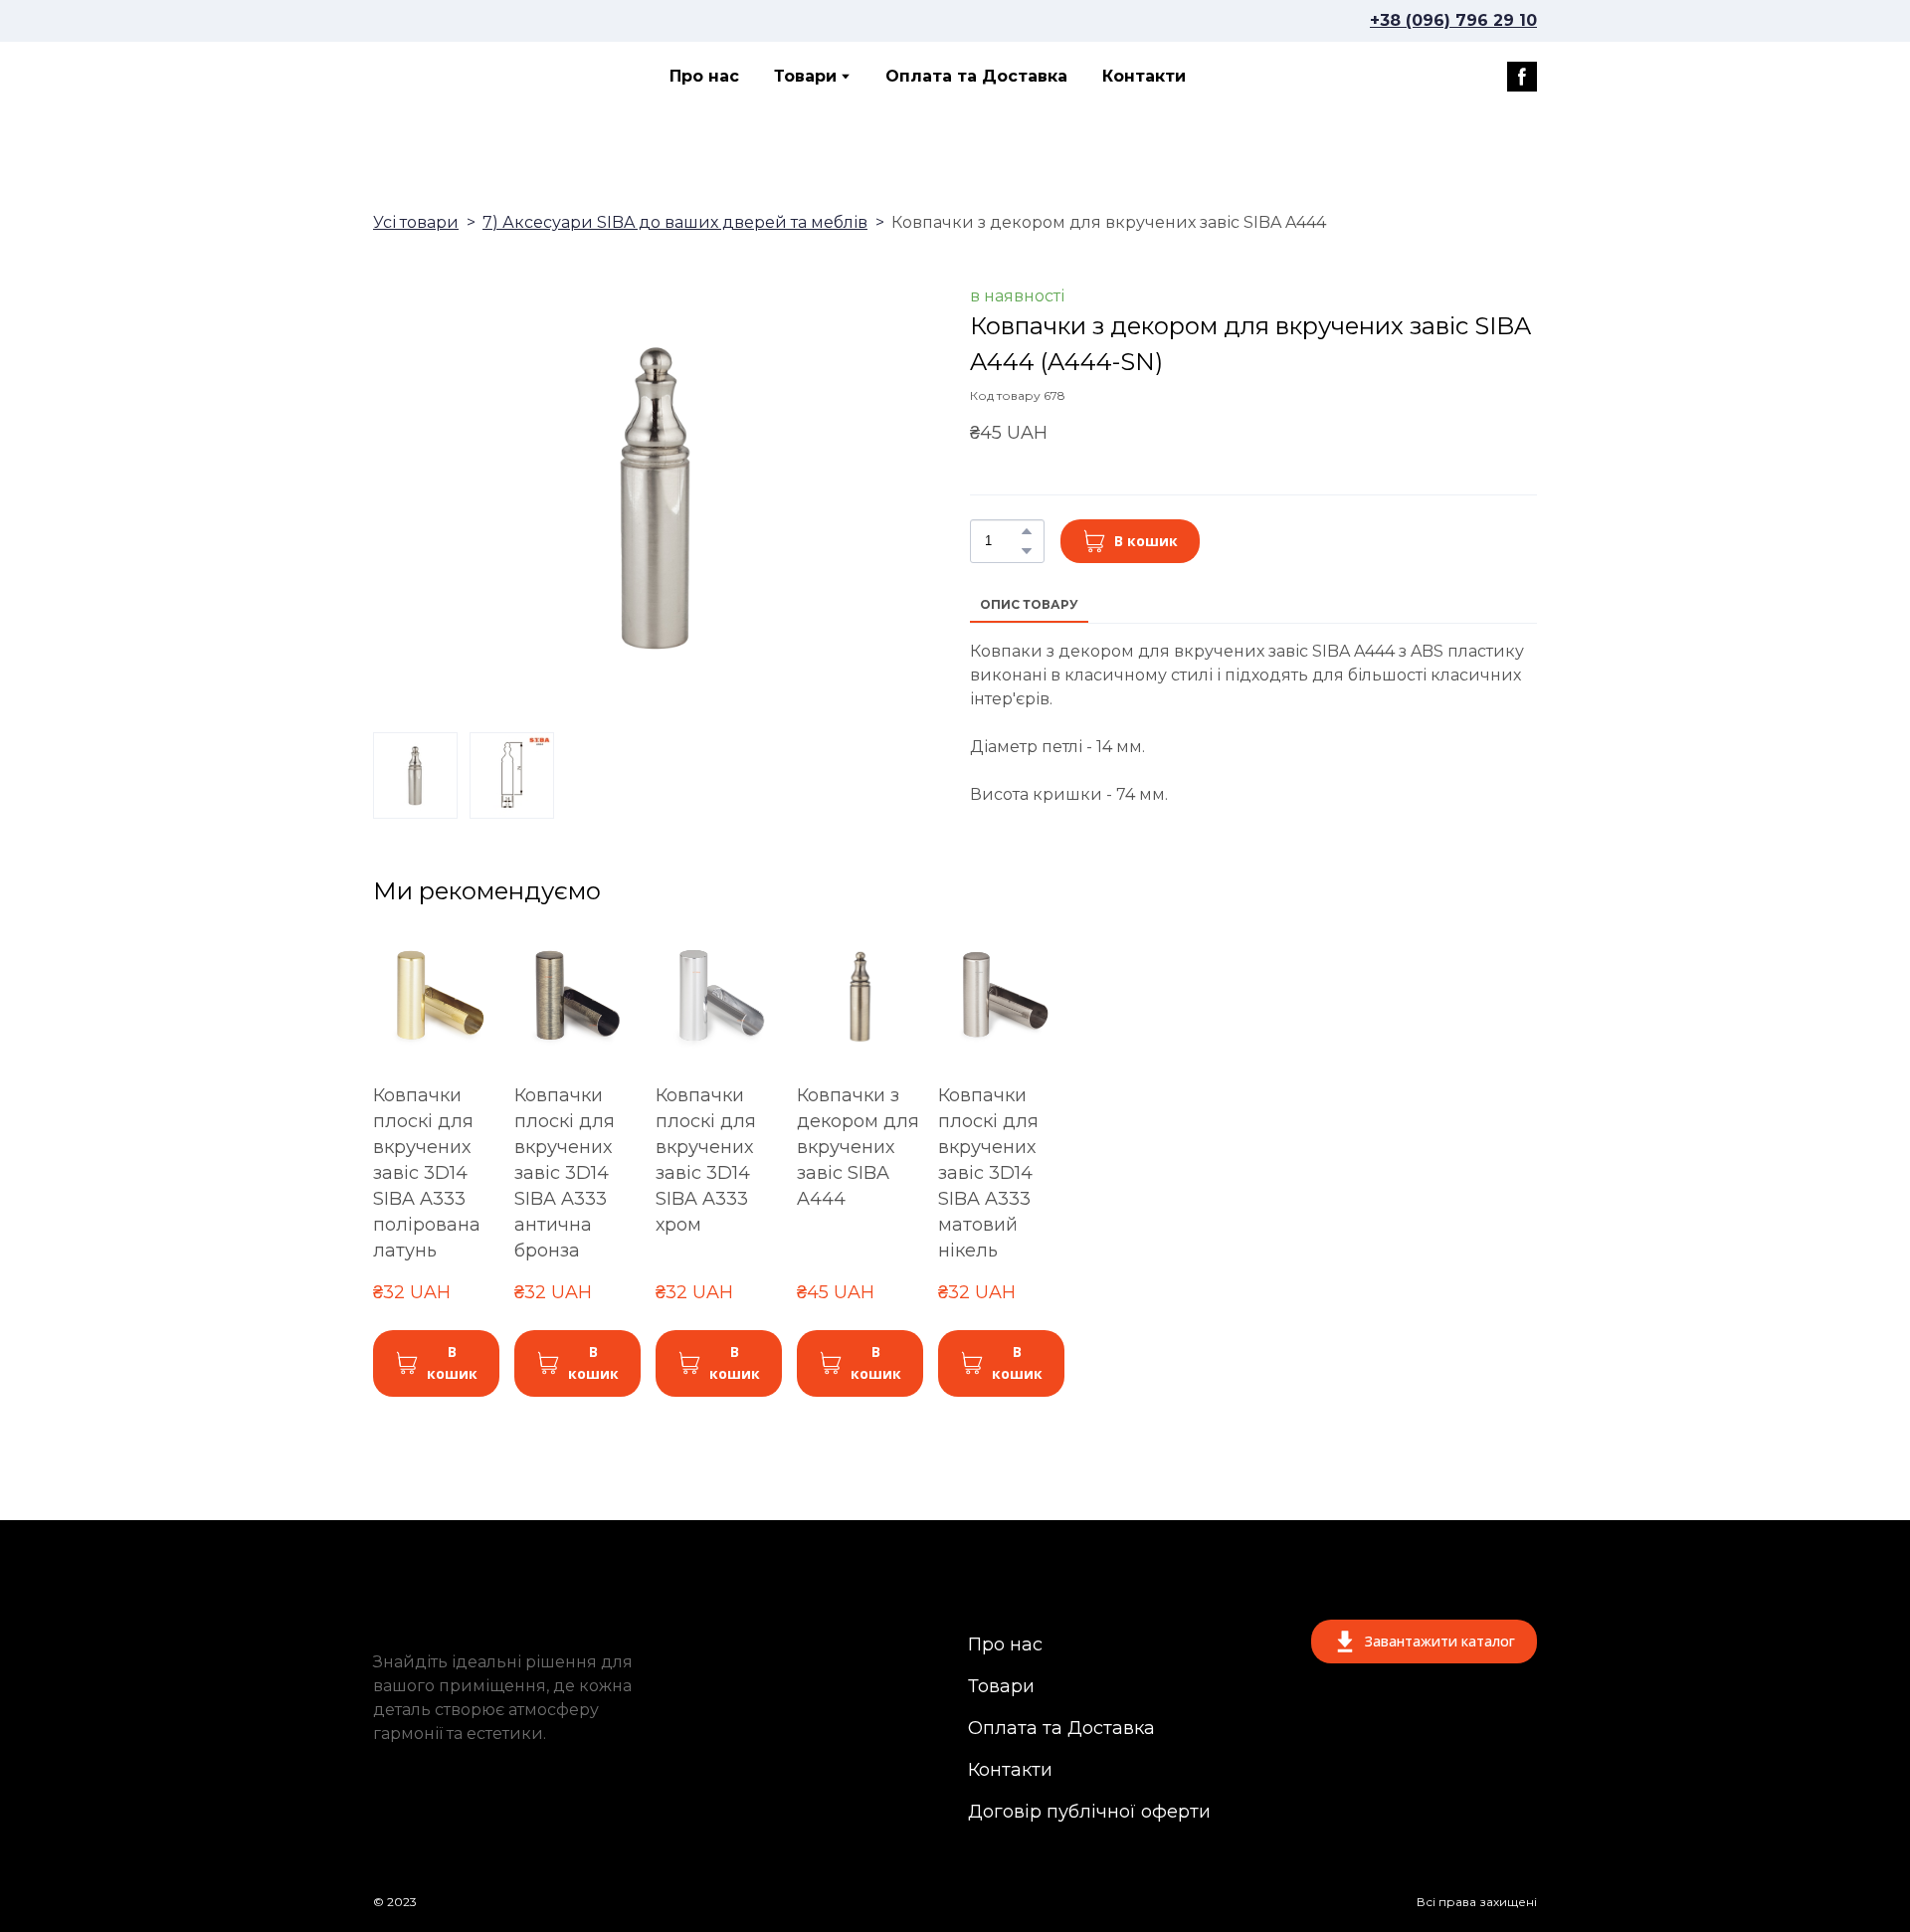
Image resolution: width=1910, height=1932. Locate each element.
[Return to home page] (462, 77)
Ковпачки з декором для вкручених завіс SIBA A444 (858, 1147)
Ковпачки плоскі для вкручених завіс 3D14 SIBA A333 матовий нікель (988, 1173)
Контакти (1144, 76)
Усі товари (416, 222)
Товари (805, 76)
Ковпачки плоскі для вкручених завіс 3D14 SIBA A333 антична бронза (565, 1173)
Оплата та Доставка (976, 76)
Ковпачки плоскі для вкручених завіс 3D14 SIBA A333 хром (706, 1160)
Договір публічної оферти (1089, 1812)
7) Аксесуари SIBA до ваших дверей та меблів (675, 222)
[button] (1522, 77)
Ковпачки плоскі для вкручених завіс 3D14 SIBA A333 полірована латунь (427, 1173)
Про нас (704, 76)
